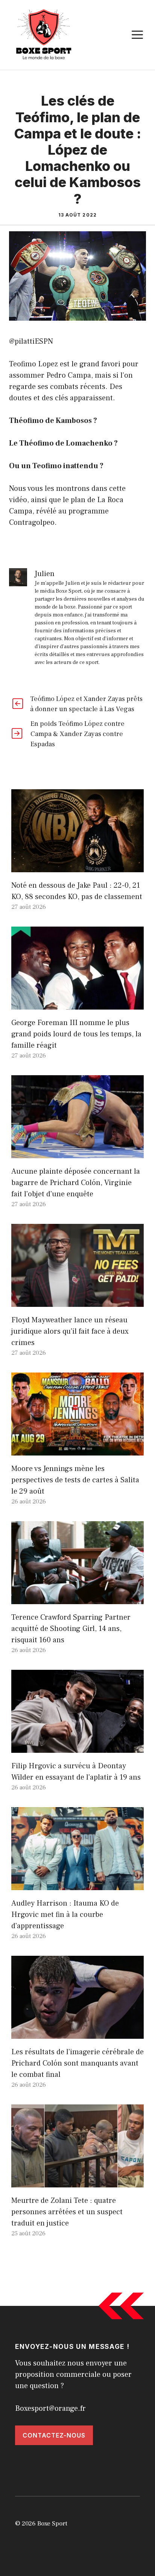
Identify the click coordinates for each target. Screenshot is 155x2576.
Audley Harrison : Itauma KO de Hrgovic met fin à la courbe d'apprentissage (65, 1915)
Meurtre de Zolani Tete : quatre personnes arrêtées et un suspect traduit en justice (67, 2212)
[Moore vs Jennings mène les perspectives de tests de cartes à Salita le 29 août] (77, 1450)
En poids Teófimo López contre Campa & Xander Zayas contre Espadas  (77, 734)
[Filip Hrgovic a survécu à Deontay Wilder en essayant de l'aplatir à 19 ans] (77, 1747)
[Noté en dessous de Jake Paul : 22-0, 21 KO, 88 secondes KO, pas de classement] (77, 867)
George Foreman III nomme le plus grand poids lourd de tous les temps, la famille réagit (76, 1034)
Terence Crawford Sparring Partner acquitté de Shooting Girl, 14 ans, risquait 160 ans (71, 1629)
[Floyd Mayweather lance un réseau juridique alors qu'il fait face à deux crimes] (77, 1301)
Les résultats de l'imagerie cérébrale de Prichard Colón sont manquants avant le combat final (77, 2063)
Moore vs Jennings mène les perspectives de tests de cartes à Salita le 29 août (75, 1480)
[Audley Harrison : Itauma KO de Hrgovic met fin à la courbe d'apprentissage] (77, 1884)
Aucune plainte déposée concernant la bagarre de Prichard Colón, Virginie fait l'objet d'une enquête (76, 1183)
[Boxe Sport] (44, 34)
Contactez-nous (54, 2435)
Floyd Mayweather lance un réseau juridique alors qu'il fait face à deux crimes (70, 1331)
